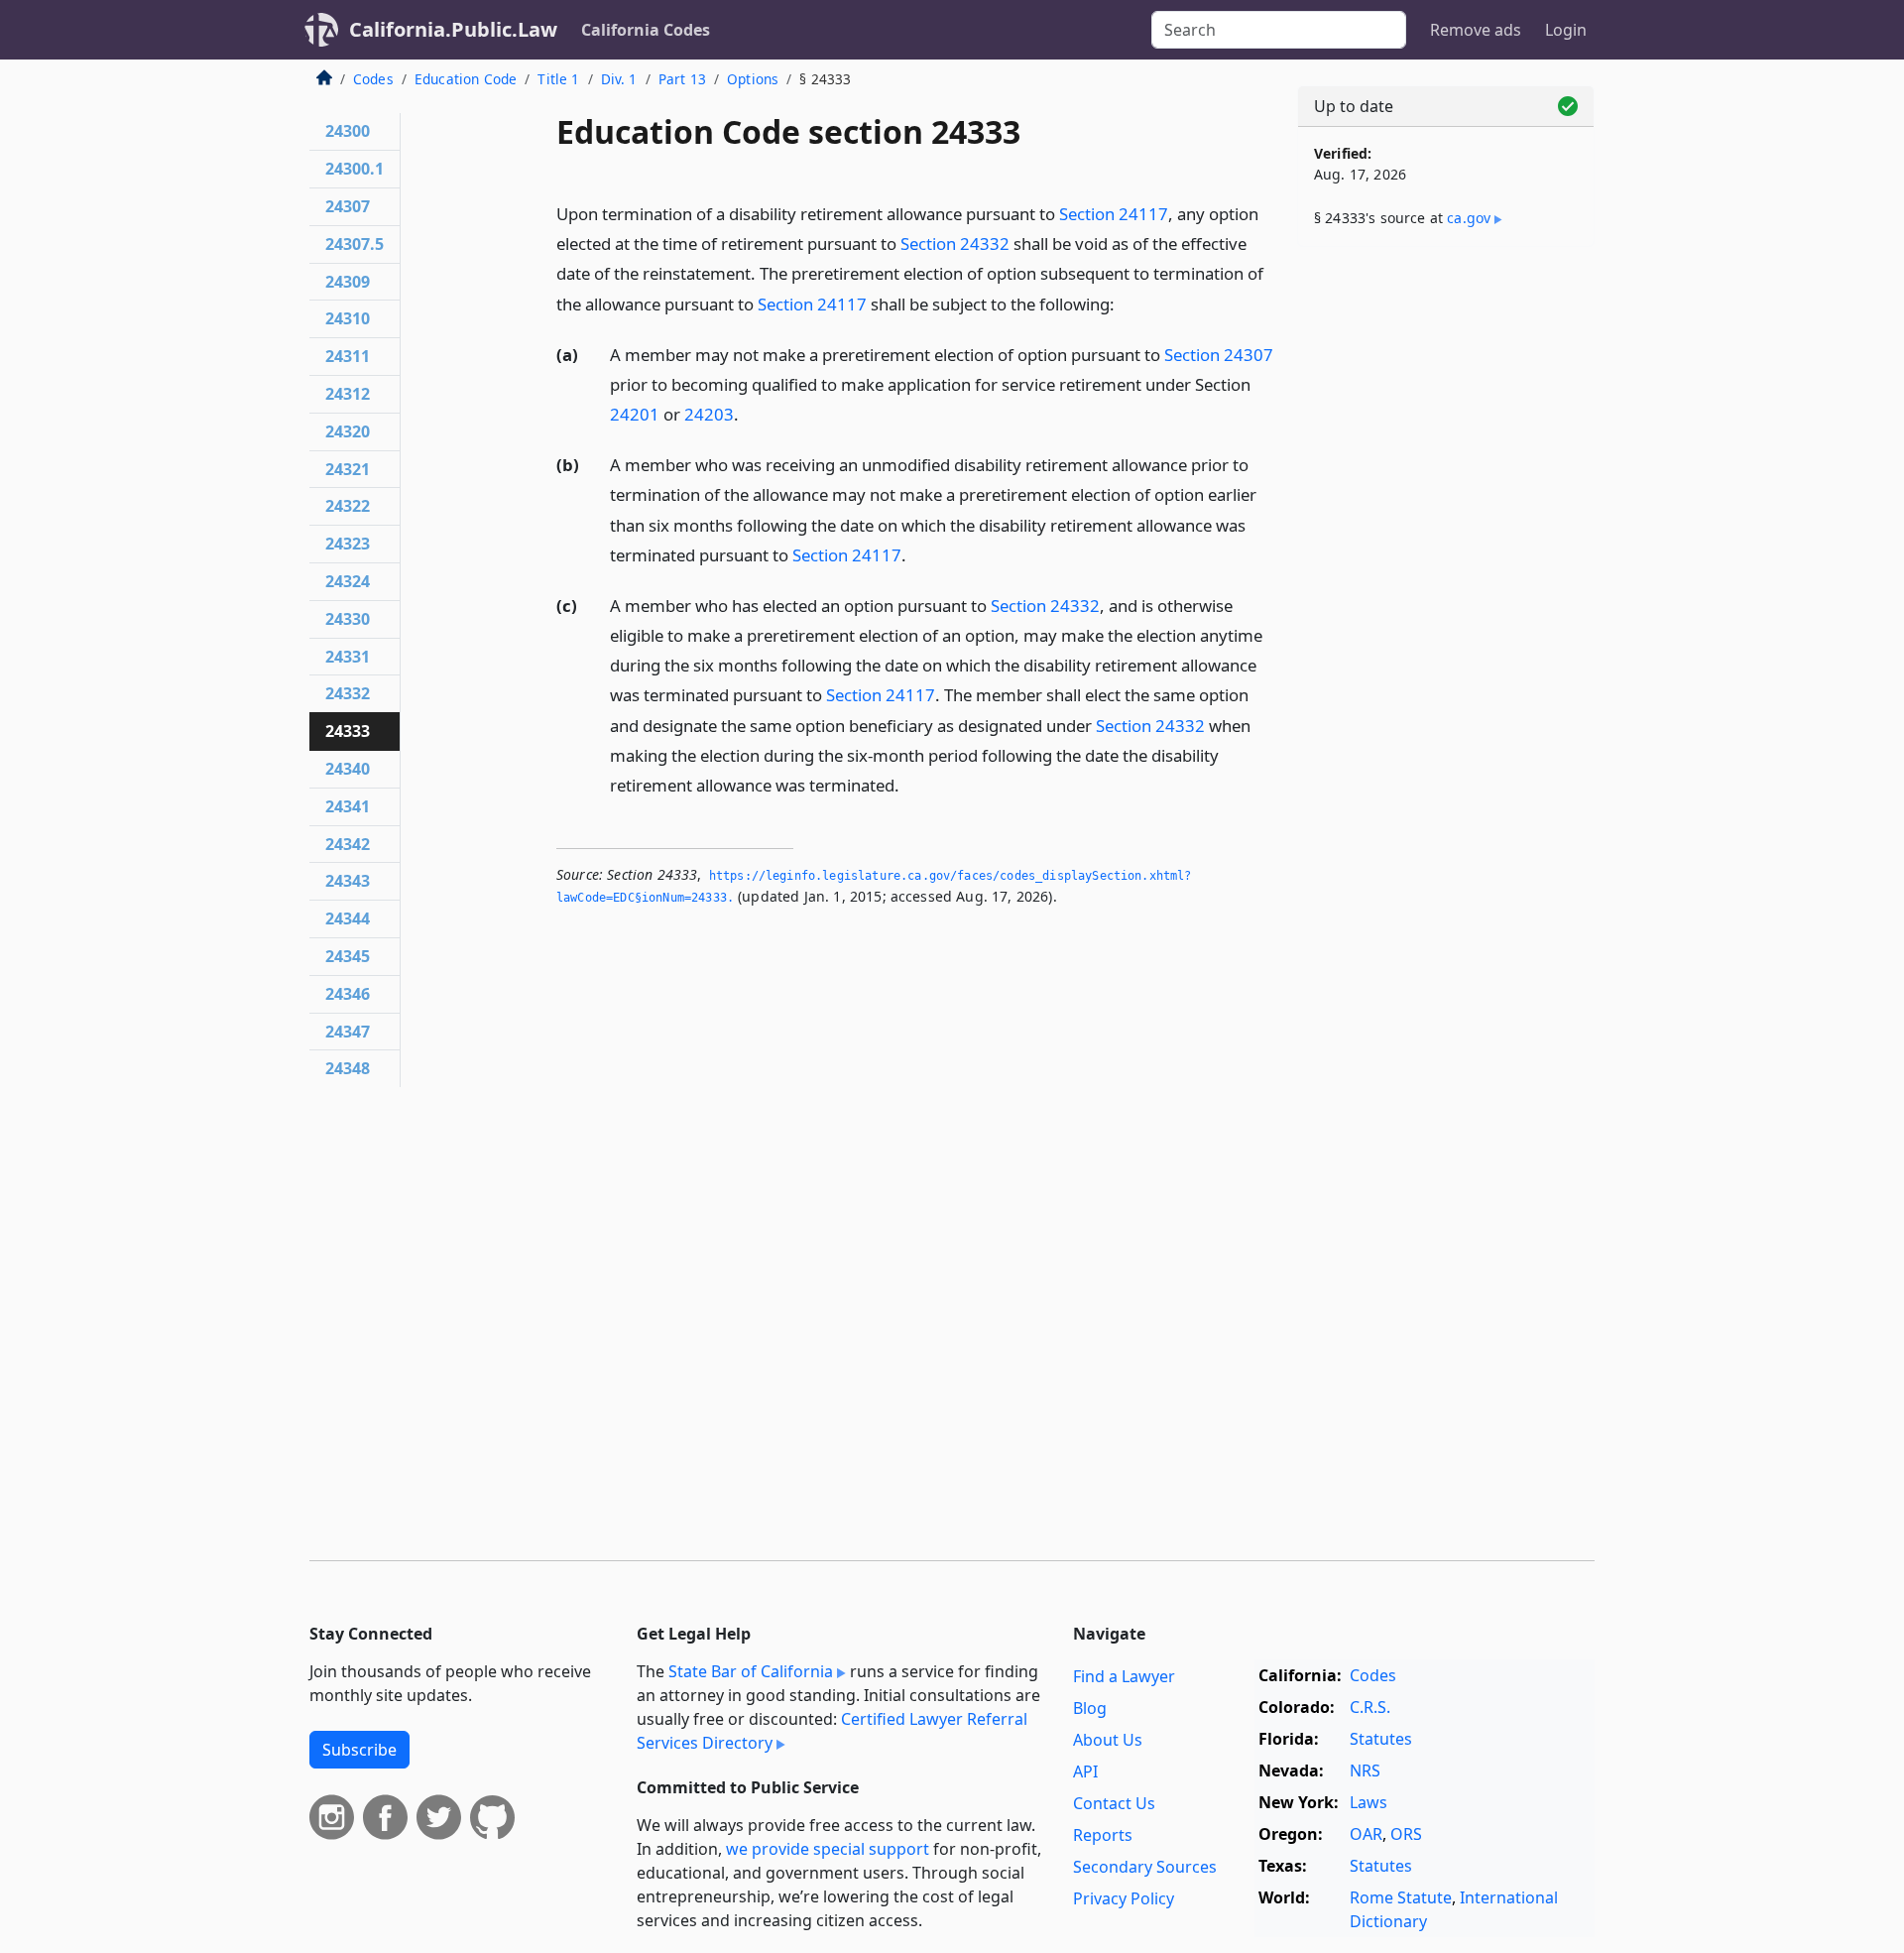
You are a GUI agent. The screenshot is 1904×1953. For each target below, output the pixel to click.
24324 (348, 581)
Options (753, 79)
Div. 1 (619, 79)
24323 (348, 544)
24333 (348, 731)
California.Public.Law (453, 29)
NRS (1365, 1770)
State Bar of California (751, 1671)
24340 (348, 769)
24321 (348, 469)
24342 (348, 844)
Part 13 (682, 79)
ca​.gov (1469, 218)
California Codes (646, 30)
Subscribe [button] (359, 1750)
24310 (348, 318)
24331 (348, 657)
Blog (1090, 1708)
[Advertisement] (1446, 572)
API (1085, 1771)
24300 (348, 131)
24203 (709, 414)
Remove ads (1476, 30)
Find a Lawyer (1124, 1676)
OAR (1366, 1834)
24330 (348, 619)
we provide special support (828, 1849)
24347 (348, 1032)
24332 (348, 693)
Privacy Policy (1124, 1898)
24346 (348, 994)
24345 (348, 956)
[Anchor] (1126, 303)
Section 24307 (1219, 355)
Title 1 (558, 79)
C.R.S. (1370, 1707)
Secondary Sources (1145, 1867)
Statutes (1381, 1739)
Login (1566, 30)
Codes (373, 79)
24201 (635, 414)
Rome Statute (1401, 1897)
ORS (1406, 1834)
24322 (348, 506)
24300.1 (355, 169)
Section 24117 (1114, 214)
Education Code (466, 79)
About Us (1108, 1740)
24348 (348, 1068)
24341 (348, 806)
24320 (348, 431)
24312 (348, 394)
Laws (1368, 1802)
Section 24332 (955, 244)
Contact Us (1114, 1803)
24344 (348, 918)
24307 (348, 206)
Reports (1103, 1835)
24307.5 (355, 244)
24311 (348, 356)
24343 (348, 881)
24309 (348, 282)
